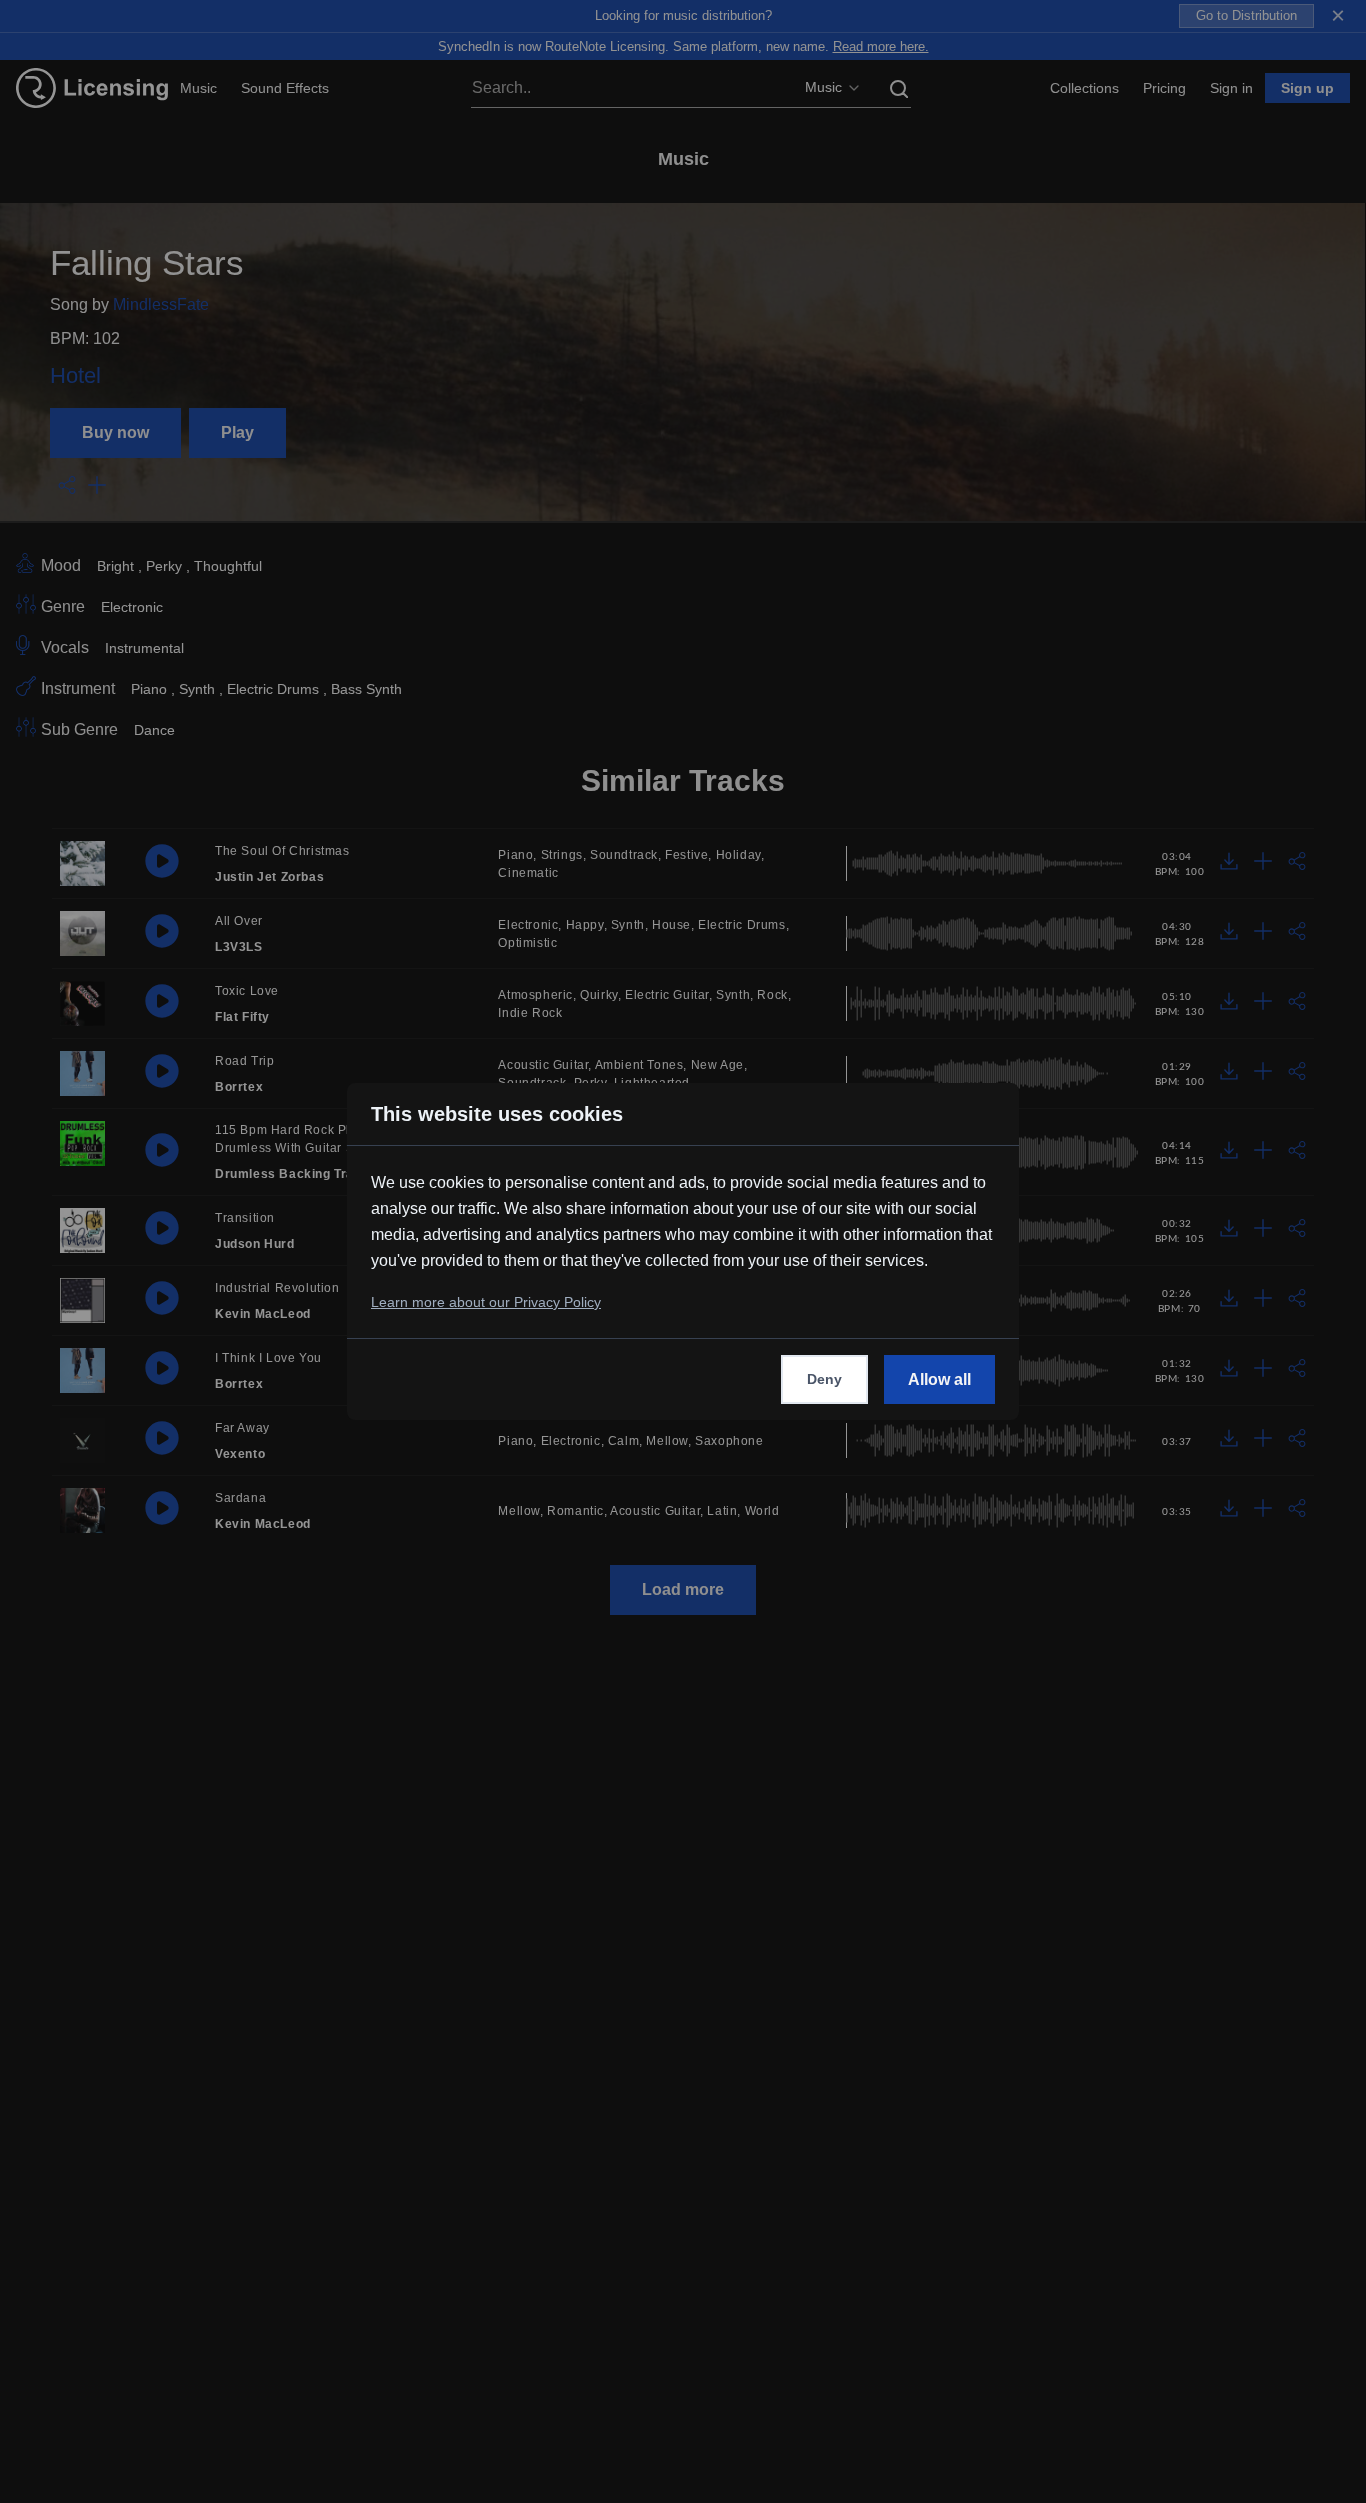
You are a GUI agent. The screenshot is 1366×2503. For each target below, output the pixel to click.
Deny (824, 1379)
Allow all (939, 1379)
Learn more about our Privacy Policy (486, 1302)
